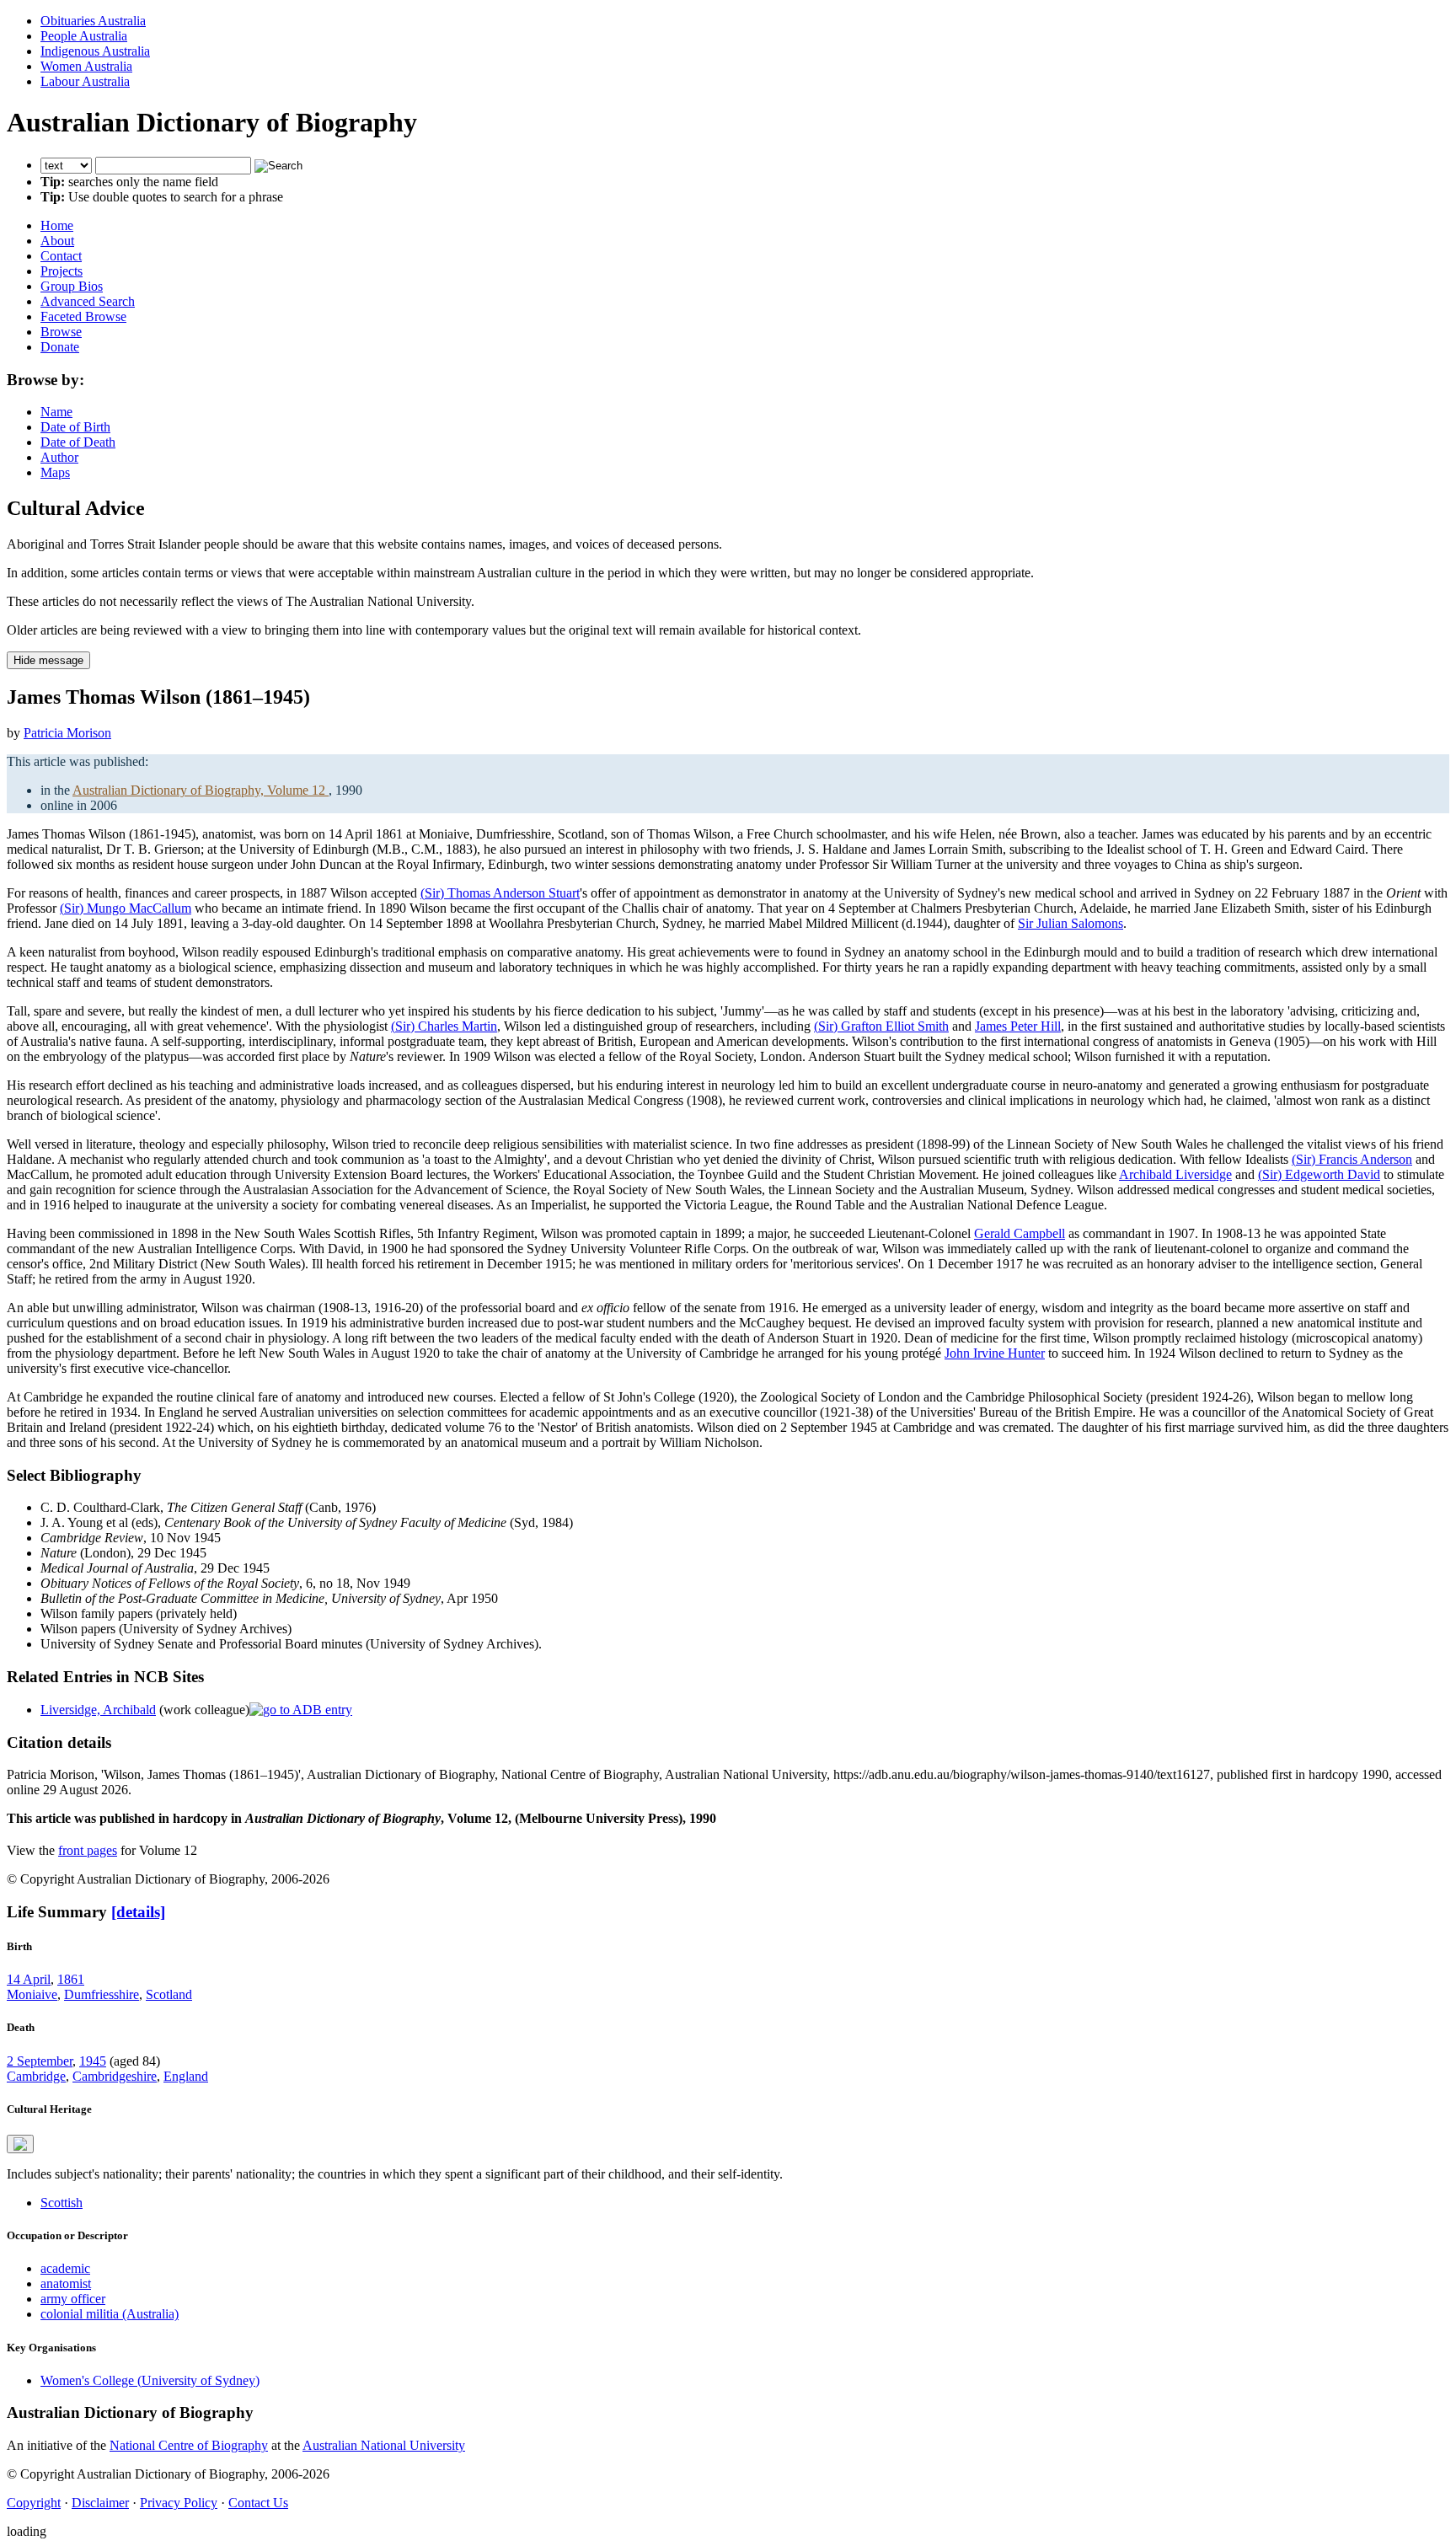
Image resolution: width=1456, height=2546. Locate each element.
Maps (55, 472)
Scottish (62, 2203)
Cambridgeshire (115, 2076)
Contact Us (258, 2503)
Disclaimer (100, 2503)
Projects (62, 271)
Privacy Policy (179, 2503)
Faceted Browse (83, 316)
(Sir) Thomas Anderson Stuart (500, 893)
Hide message (48, 660)
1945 (93, 2061)
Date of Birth (75, 427)
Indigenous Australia (95, 51)
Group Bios (72, 286)
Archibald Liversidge (1175, 1174)
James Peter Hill (1018, 1026)
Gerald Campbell (1020, 1233)
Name (56, 412)
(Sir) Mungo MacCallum (126, 908)
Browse (61, 332)
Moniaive (32, 1994)
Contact (61, 256)
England (186, 2076)
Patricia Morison (67, 733)
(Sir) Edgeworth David (1319, 1174)
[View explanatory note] (20, 2144)
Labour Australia (85, 81)
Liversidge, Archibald (98, 1710)
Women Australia (86, 66)
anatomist (66, 2283)
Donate (60, 347)
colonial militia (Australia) (110, 2314)
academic (65, 2268)
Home (57, 225)
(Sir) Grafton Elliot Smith (881, 1026)
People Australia (84, 36)
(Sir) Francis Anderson (1352, 1159)
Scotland (169, 1994)
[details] (138, 1912)
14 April (29, 1979)
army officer (73, 2299)
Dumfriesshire (102, 1994)
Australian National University (384, 2445)
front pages (88, 1850)
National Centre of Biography (189, 2445)
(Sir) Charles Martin (444, 1026)
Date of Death (78, 442)
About (57, 241)
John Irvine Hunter (995, 1353)
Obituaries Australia (93, 21)
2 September (40, 2061)
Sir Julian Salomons (1071, 923)
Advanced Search (88, 301)
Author (59, 457)
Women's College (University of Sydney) (150, 2380)
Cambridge (36, 2076)
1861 (71, 1979)
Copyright (34, 2503)
